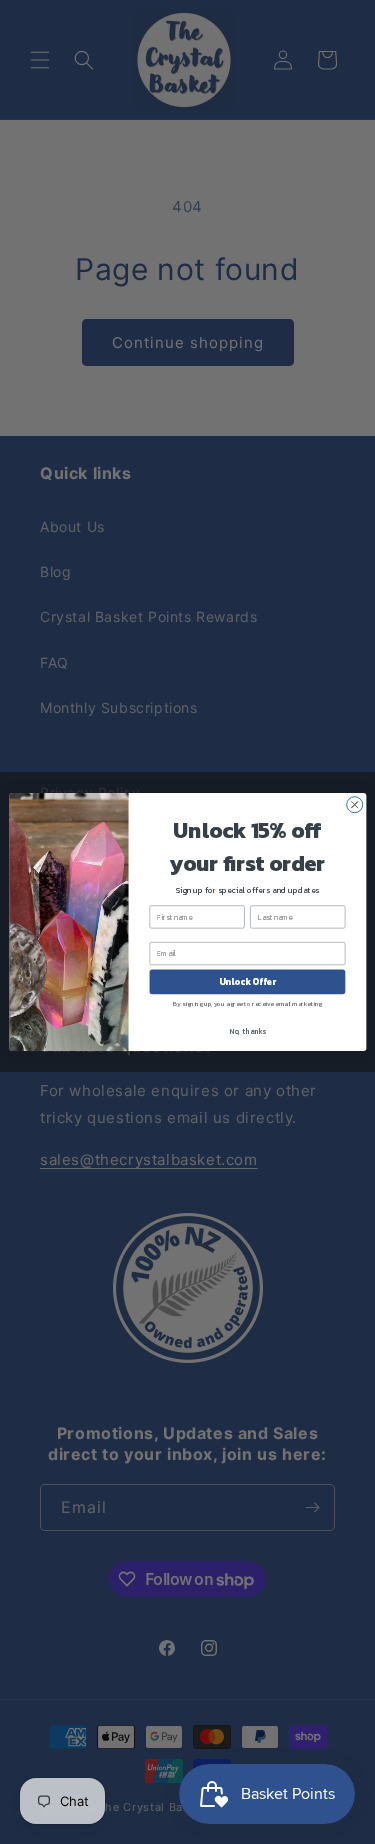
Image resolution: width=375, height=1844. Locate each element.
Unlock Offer (246, 982)
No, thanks (247, 1030)
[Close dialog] (354, 805)
